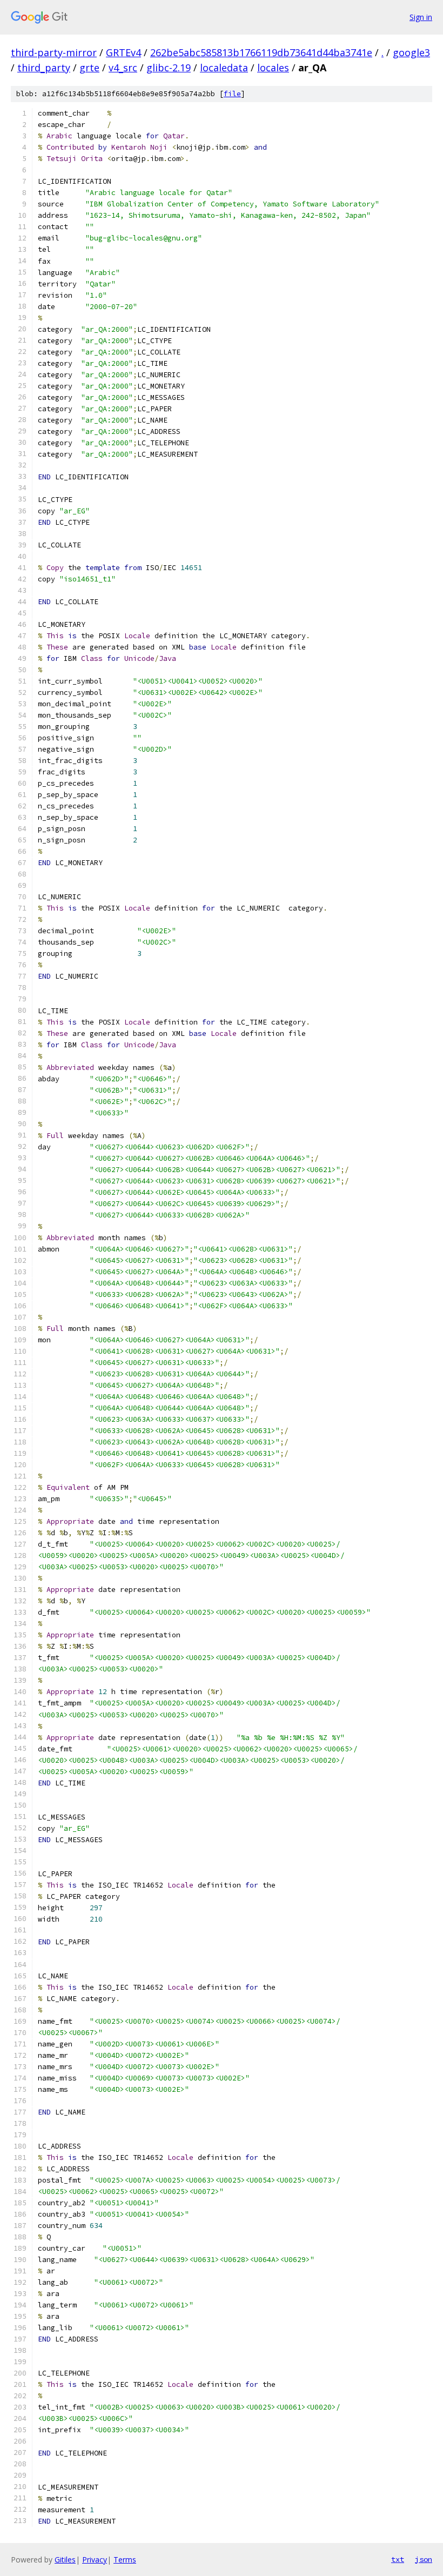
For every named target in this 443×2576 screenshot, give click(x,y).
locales (273, 68)
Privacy (95, 2560)
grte (89, 68)
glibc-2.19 (169, 68)
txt (398, 2559)
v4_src (123, 68)
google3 (411, 52)
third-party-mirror (54, 52)
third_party (44, 68)
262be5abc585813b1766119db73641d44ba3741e (261, 52)
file (232, 94)
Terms (125, 2560)
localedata (224, 68)
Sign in (421, 17)
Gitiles (65, 2560)
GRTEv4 (123, 52)
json (424, 2559)
